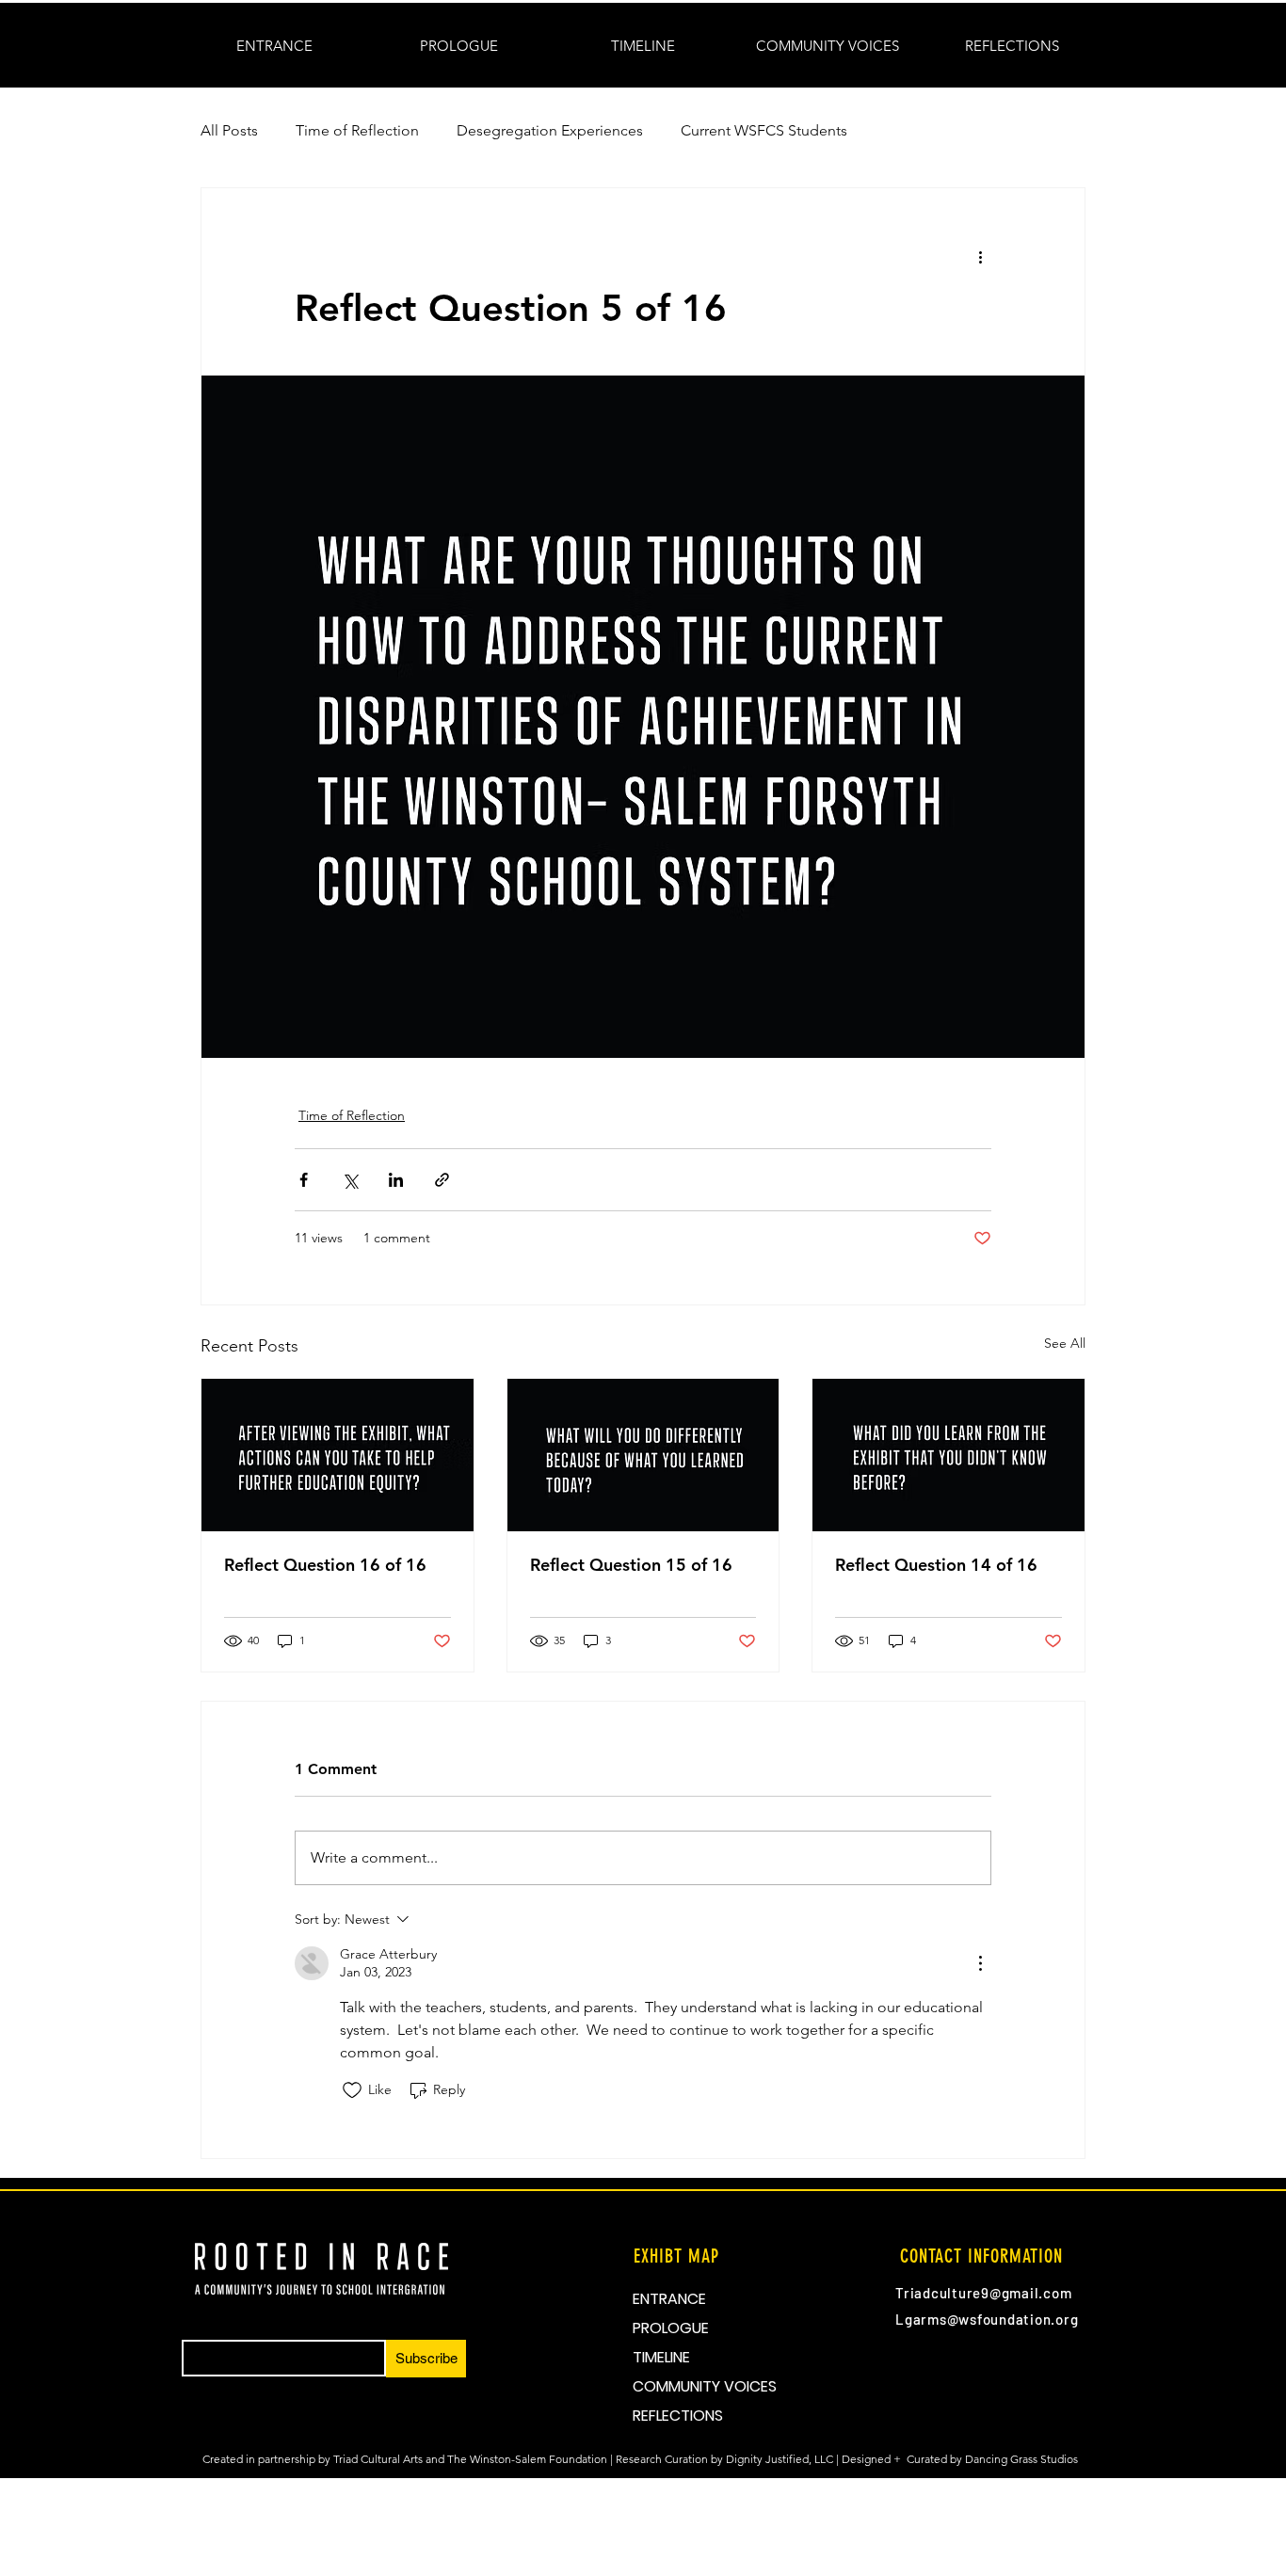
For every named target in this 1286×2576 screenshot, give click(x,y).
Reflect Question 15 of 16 (631, 1565)
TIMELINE (661, 2357)
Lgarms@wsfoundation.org (987, 2319)
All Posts (229, 130)
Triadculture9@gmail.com (983, 2293)
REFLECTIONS (678, 2416)
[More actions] (980, 256)
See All (1065, 1343)
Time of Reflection (357, 130)
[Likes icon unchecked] (352, 2090)
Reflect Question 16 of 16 (325, 1565)
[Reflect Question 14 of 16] (948, 1455)
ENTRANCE (669, 2299)
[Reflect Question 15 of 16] (643, 1455)
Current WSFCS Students (764, 130)
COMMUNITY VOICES (705, 2386)
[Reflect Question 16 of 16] (338, 1455)
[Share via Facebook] (304, 1180)
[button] (643, 46)
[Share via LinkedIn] (396, 1180)
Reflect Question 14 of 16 (936, 1565)
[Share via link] (442, 1180)
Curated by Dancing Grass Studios (994, 2459)
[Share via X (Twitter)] (350, 1180)
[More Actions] (980, 1963)
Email (194, 2334)
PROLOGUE (671, 2328)
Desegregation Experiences (550, 130)
